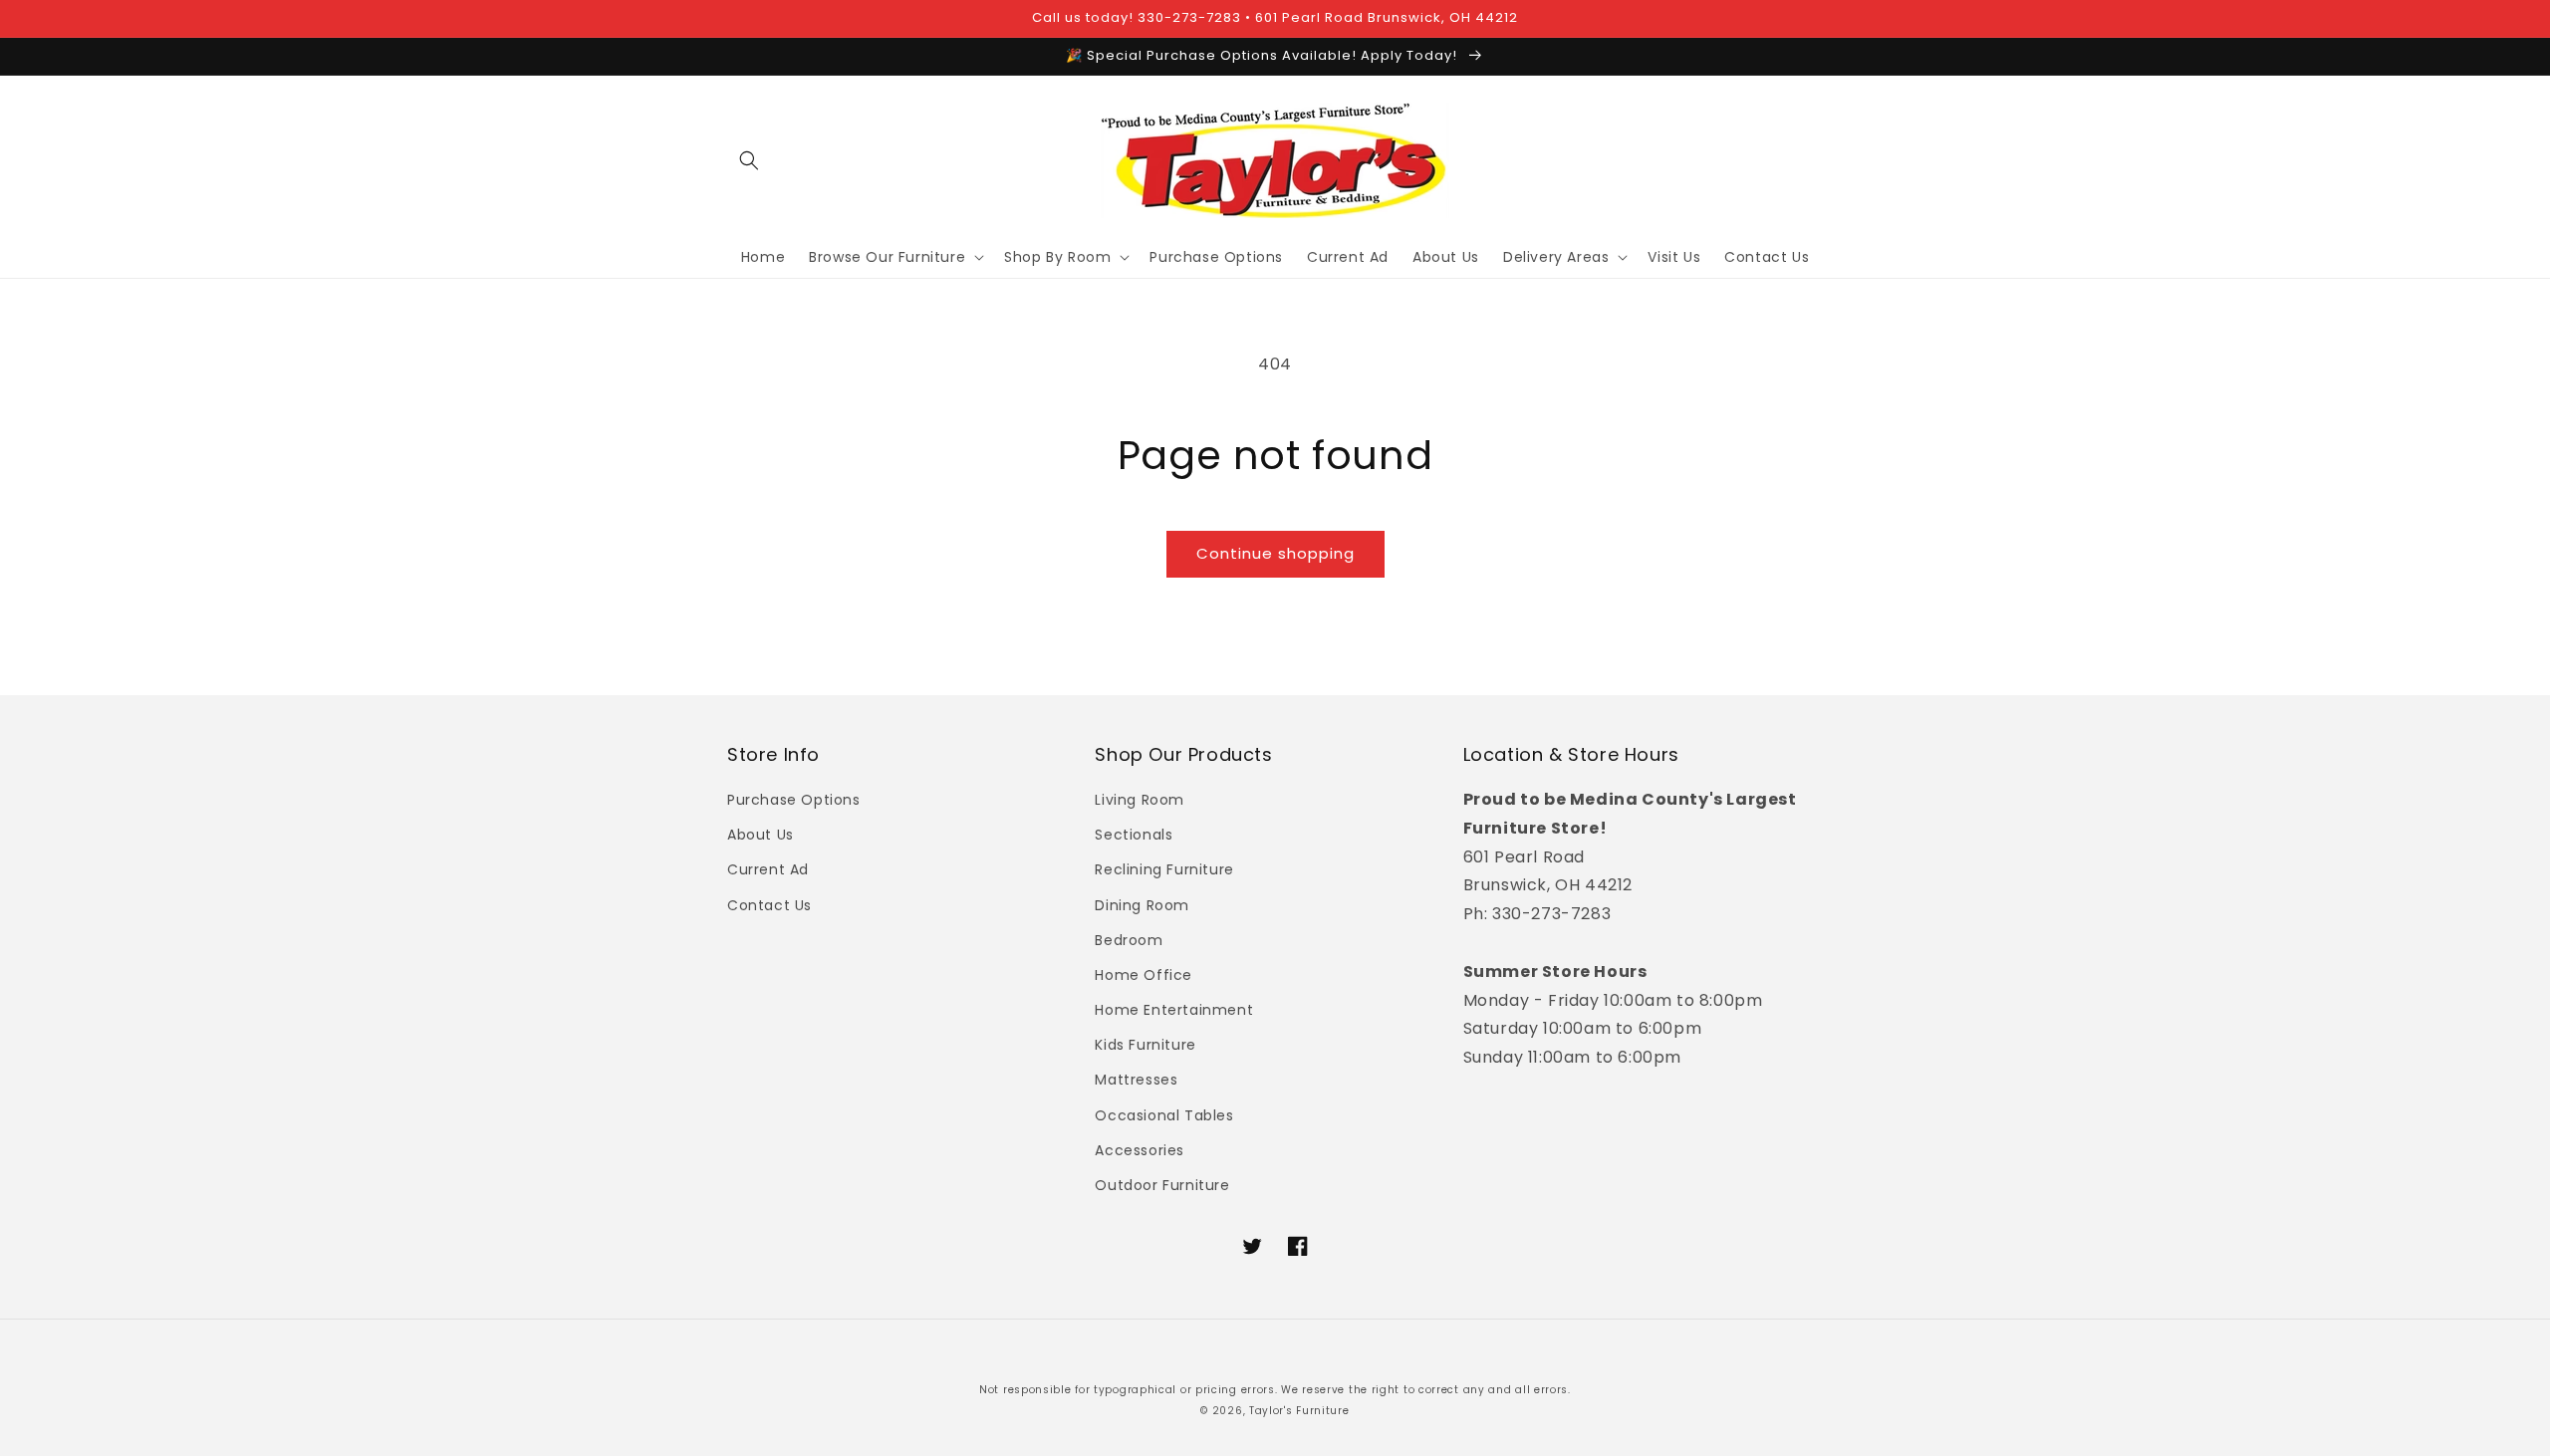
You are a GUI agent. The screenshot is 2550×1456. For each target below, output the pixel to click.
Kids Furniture (1145, 1045)
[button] (749, 160)
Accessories (1140, 1150)
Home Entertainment (1174, 1010)
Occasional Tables (1164, 1115)
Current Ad (768, 869)
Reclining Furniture (1164, 869)
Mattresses (1136, 1080)
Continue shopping (1275, 553)
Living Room (1140, 800)
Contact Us (769, 905)
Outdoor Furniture (1162, 1185)
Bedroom (1129, 940)
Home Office (1144, 975)
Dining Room (1142, 905)
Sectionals (1134, 835)
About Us (761, 835)
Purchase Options (794, 800)
